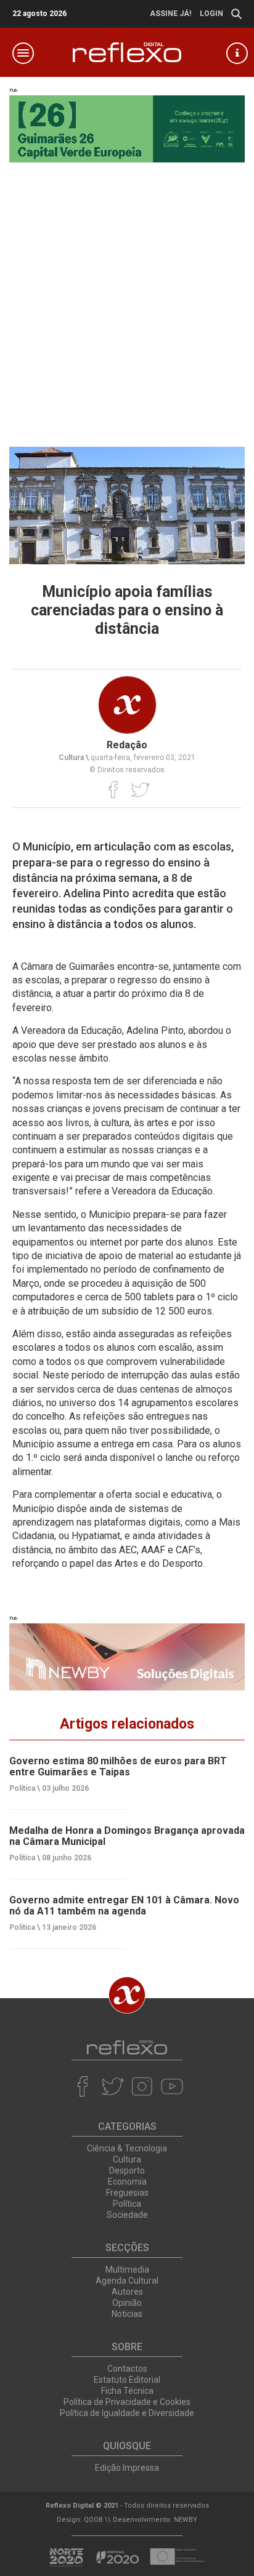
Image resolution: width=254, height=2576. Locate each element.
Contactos (127, 2369)
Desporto (127, 2170)
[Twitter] (140, 790)
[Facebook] (114, 790)
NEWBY (186, 2520)
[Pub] (127, 1657)
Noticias (127, 2314)
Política (127, 2204)
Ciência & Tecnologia (127, 2148)
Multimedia (127, 2270)
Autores (127, 2292)
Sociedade (127, 2215)
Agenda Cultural (127, 2281)
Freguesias (127, 2193)
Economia (127, 2182)
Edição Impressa (127, 2468)
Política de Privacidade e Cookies (127, 2402)
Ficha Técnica (127, 2391)
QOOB (93, 2520)
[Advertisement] (127, 295)
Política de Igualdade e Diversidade (127, 2413)
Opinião (127, 2303)
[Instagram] (142, 2086)
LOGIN (211, 14)
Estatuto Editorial (127, 2380)
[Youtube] (172, 2086)
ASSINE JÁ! (170, 14)
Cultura (127, 2159)
